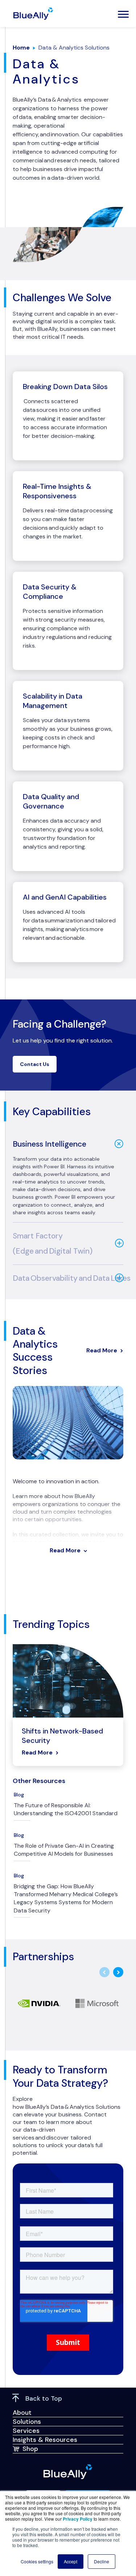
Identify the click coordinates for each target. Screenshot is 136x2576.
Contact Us (35, 1064)
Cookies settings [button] (37, 2561)
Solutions (27, 2422)
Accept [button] (71, 2561)
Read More (102, 1350)
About (22, 2413)
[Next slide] (118, 1972)
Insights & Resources (45, 2440)
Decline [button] (102, 2561)
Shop (30, 2449)
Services (26, 2431)
